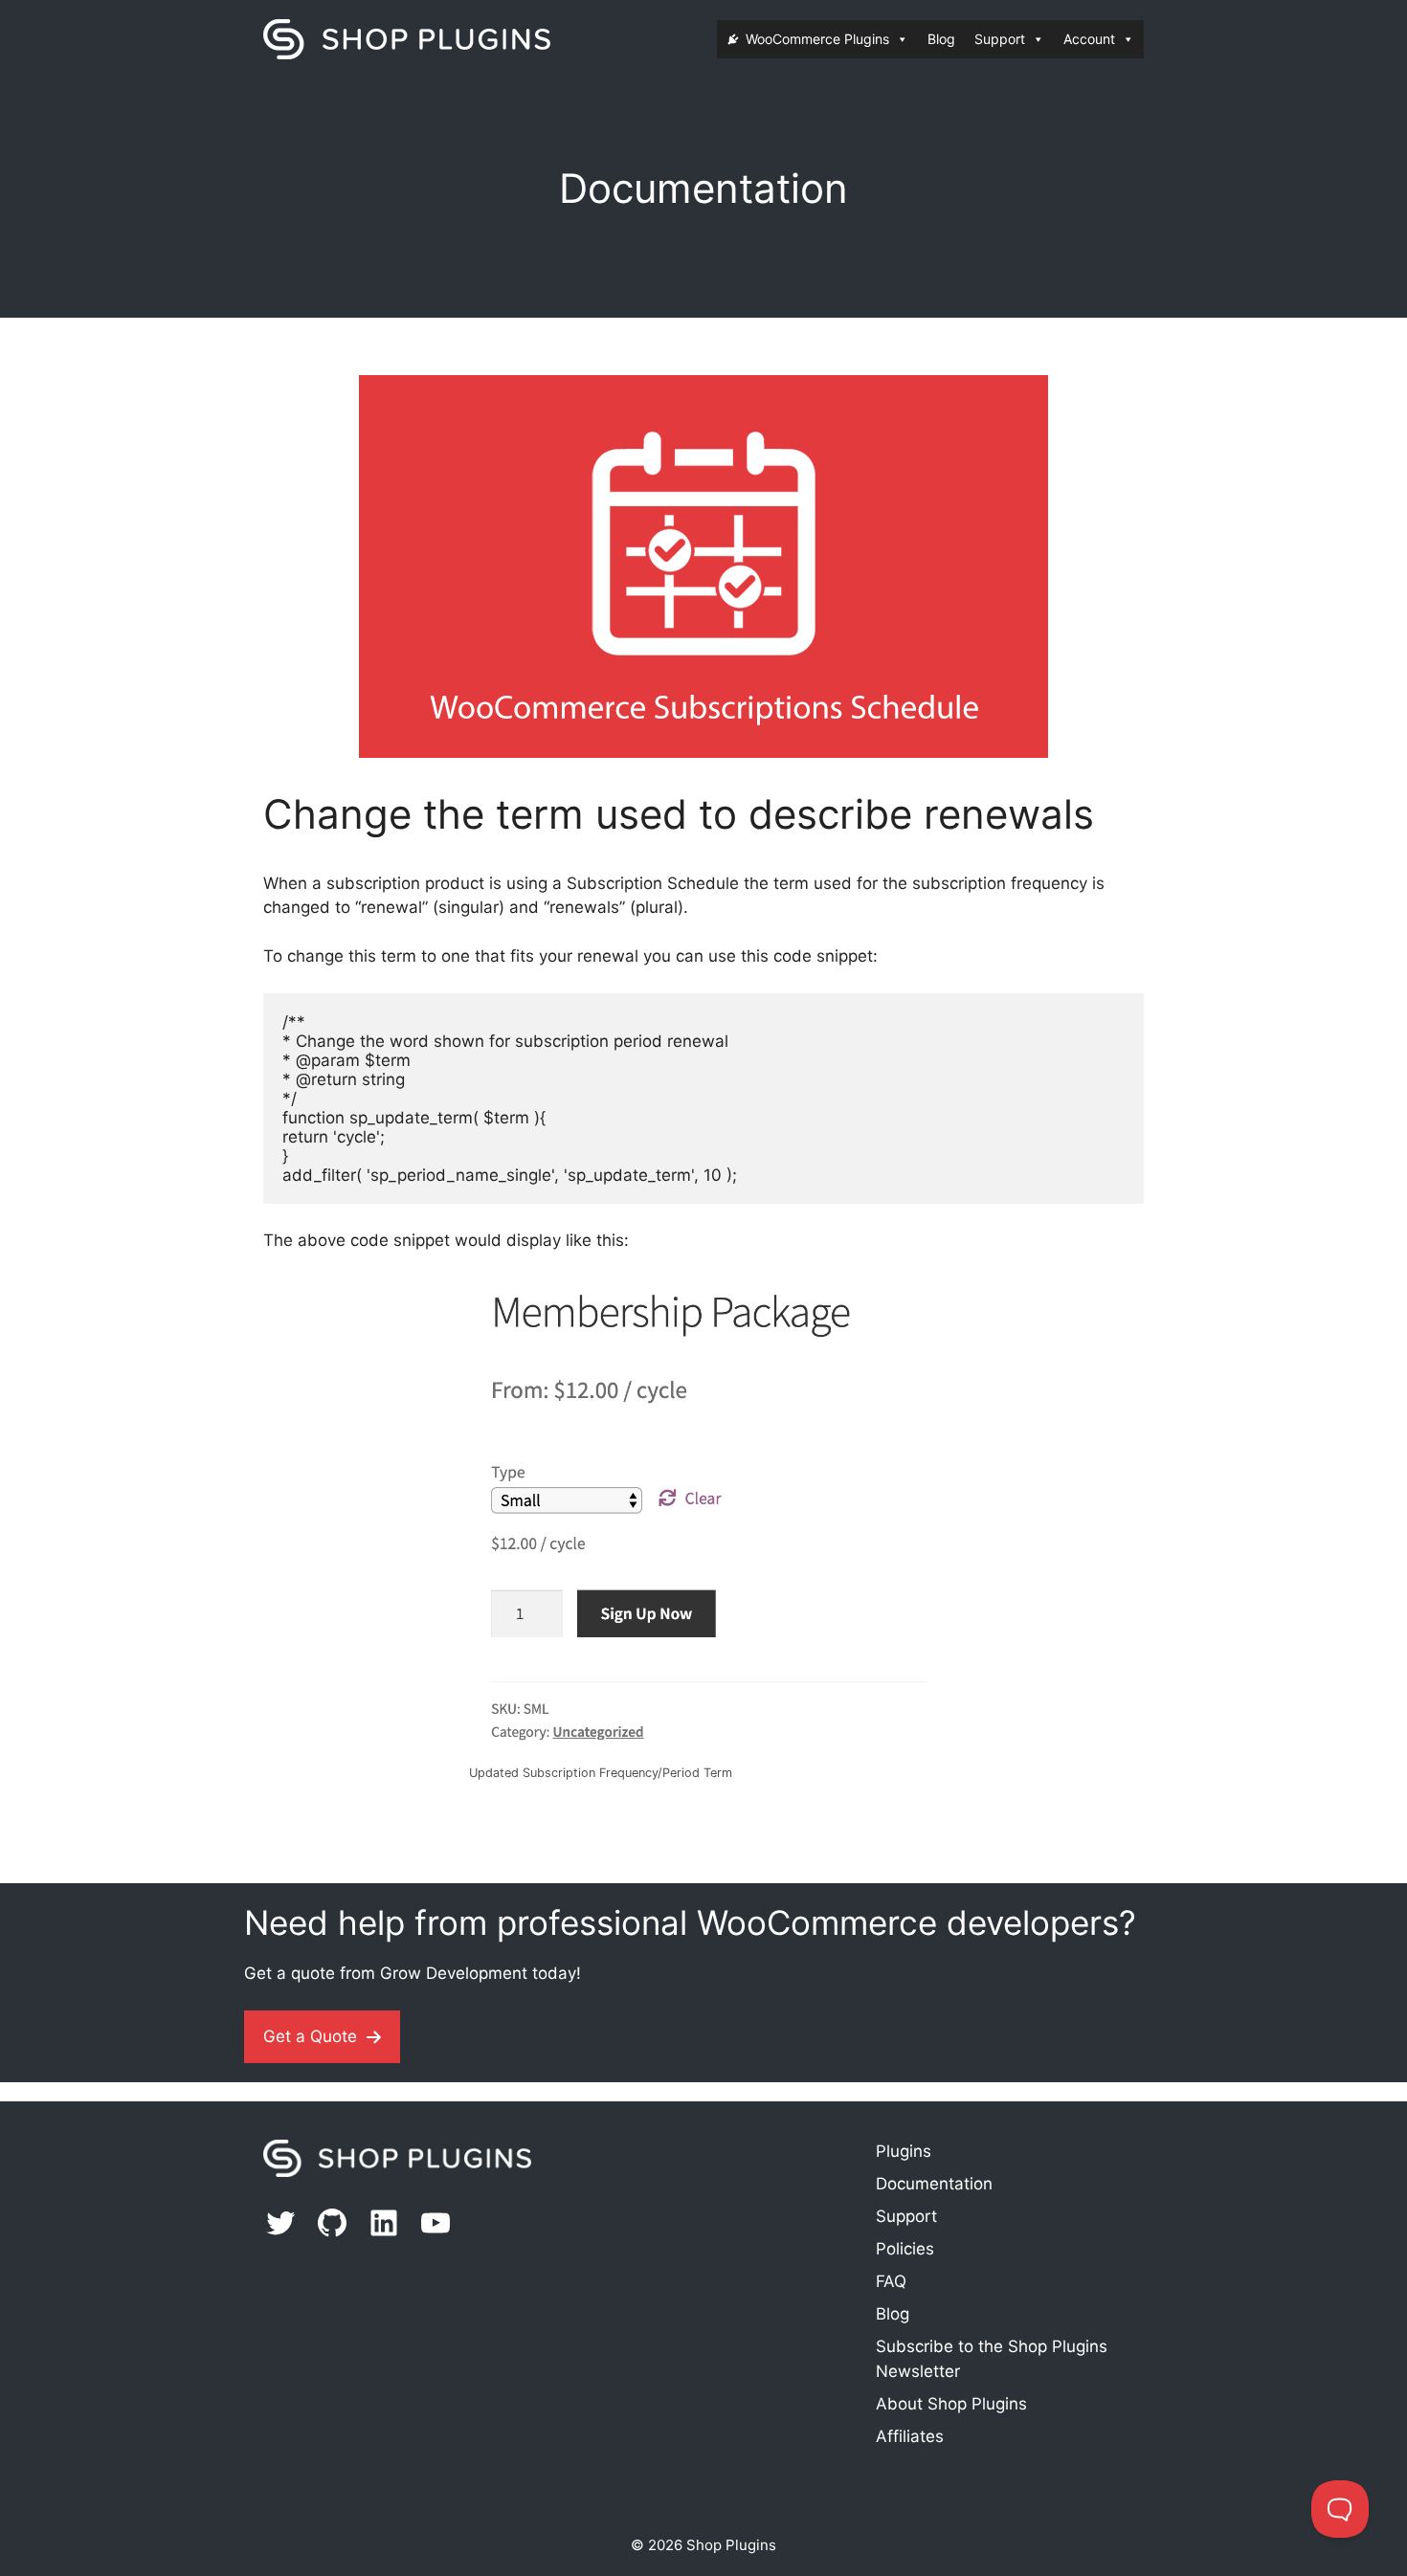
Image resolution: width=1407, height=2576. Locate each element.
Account (1089, 39)
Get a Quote (310, 2036)
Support (1000, 39)
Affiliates (910, 2436)
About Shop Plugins (951, 2404)
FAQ (891, 2281)
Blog (941, 39)
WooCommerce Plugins (817, 39)
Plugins (904, 2151)
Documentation (934, 2184)
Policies (905, 2249)
